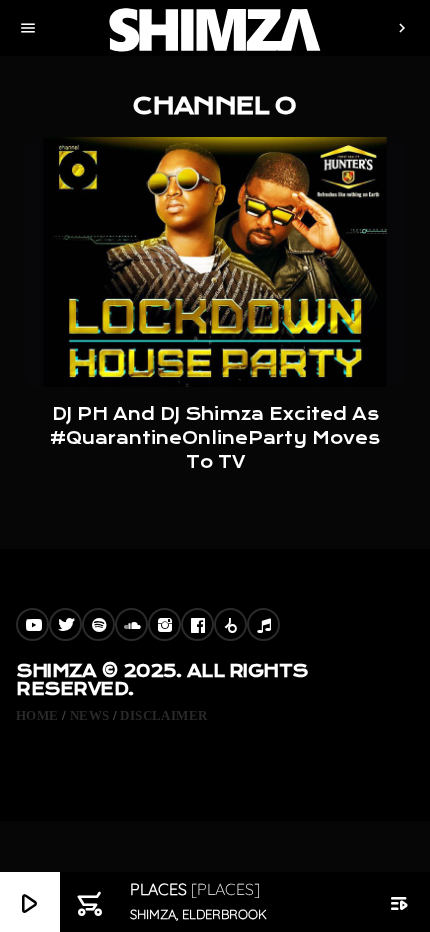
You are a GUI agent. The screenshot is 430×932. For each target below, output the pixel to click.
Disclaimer (163, 715)
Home (37, 715)
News (90, 715)
